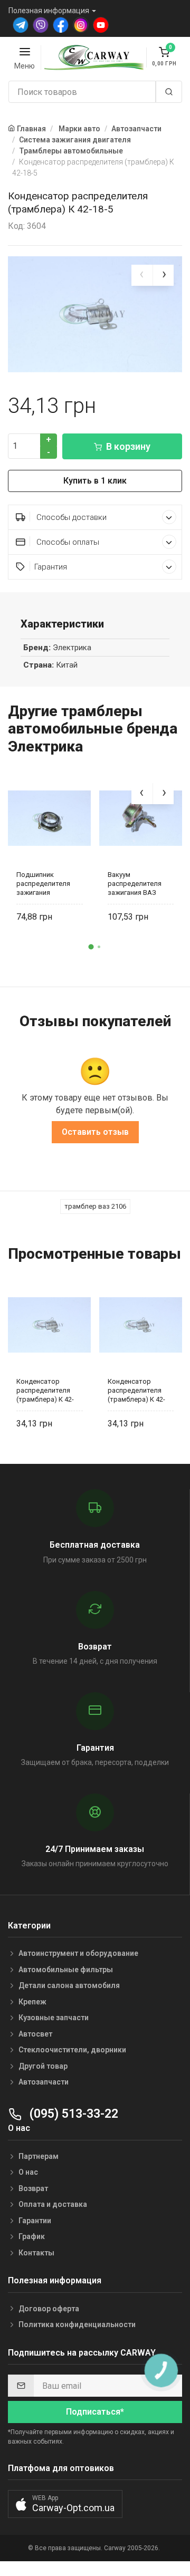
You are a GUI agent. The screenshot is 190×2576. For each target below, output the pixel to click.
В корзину (128, 446)
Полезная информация (49, 11)
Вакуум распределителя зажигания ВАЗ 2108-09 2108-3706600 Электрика (139, 884)
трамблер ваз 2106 (95, 1206)
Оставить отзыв (95, 1132)
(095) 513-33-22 (72, 2114)
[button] (91, 947)
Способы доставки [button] (70, 517)
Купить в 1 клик (95, 481)
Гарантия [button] (51, 567)
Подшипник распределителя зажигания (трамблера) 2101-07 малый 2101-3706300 (46, 884)
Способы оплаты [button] (67, 542)
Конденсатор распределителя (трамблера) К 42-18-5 (45, 1390)
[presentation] (142, 275)
